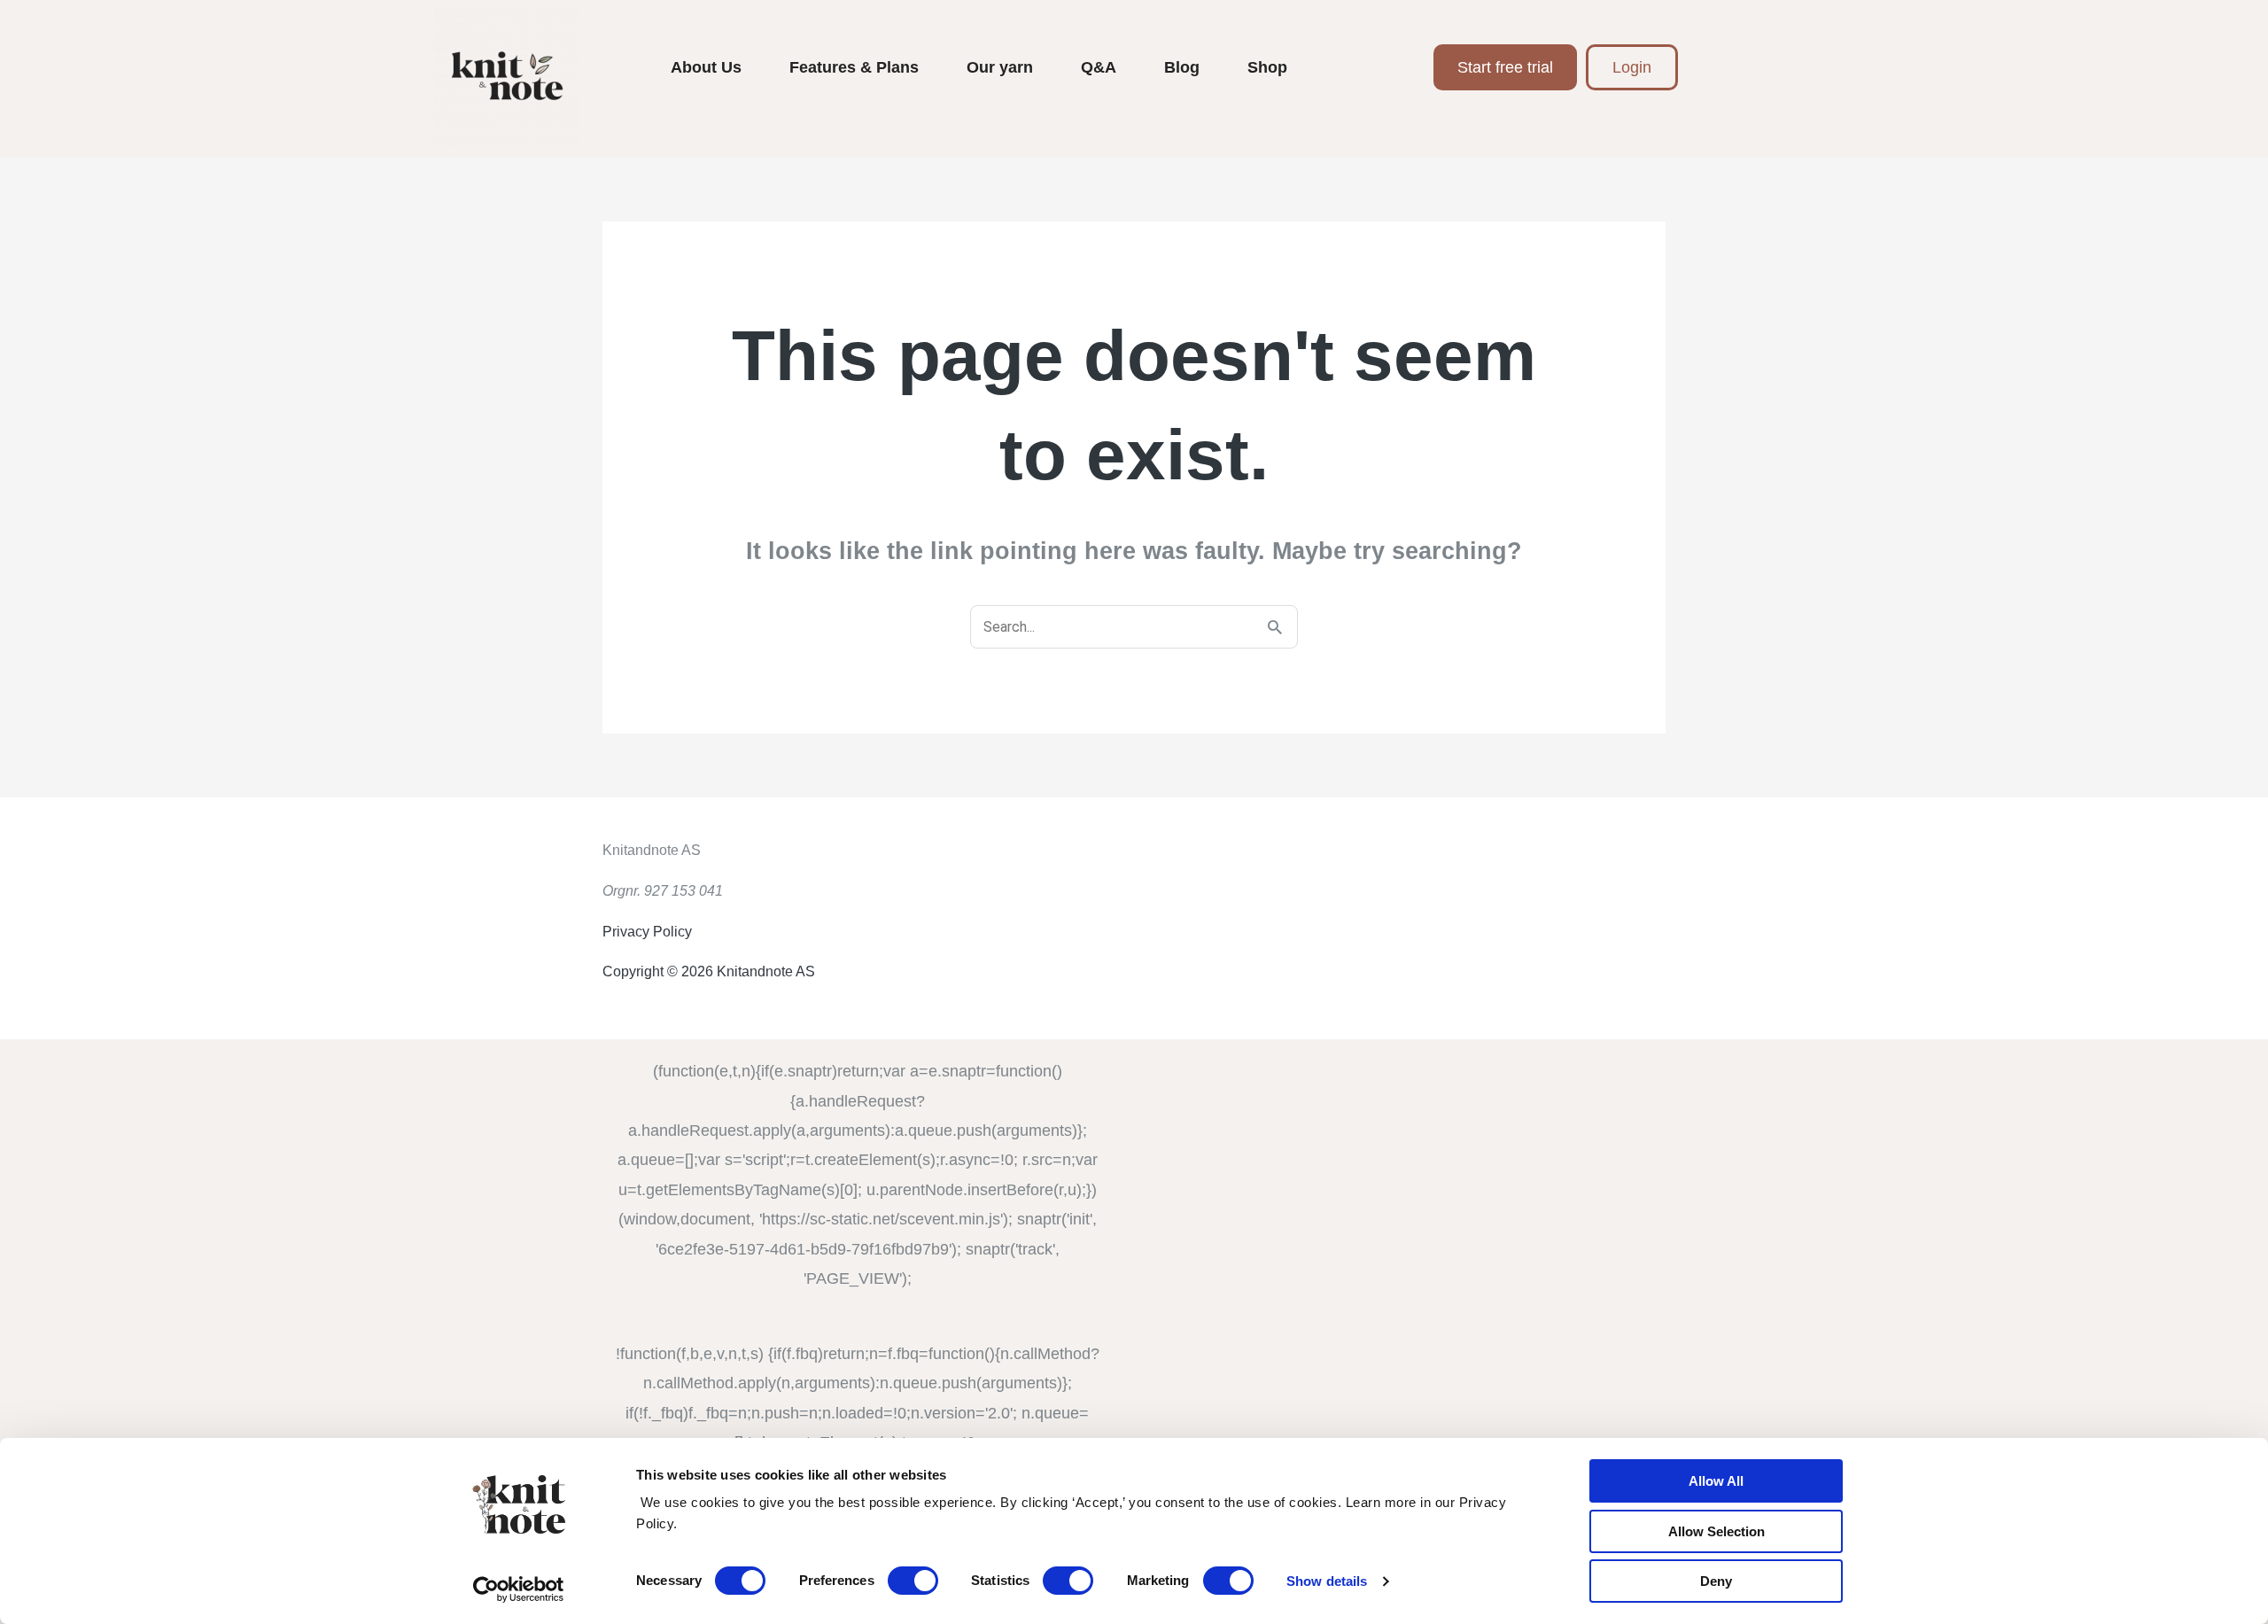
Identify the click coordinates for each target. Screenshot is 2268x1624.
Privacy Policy (647, 932)
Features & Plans (854, 67)
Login (1632, 67)
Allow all (1716, 1481)
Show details (1327, 1581)
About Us (706, 67)
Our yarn (1000, 67)
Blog (1182, 67)
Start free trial (1505, 67)
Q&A (1099, 67)
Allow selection (1717, 1531)
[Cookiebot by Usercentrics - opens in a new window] (519, 1589)
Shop (1267, 67)
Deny (1716, 1581)
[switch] (913, 1581)
